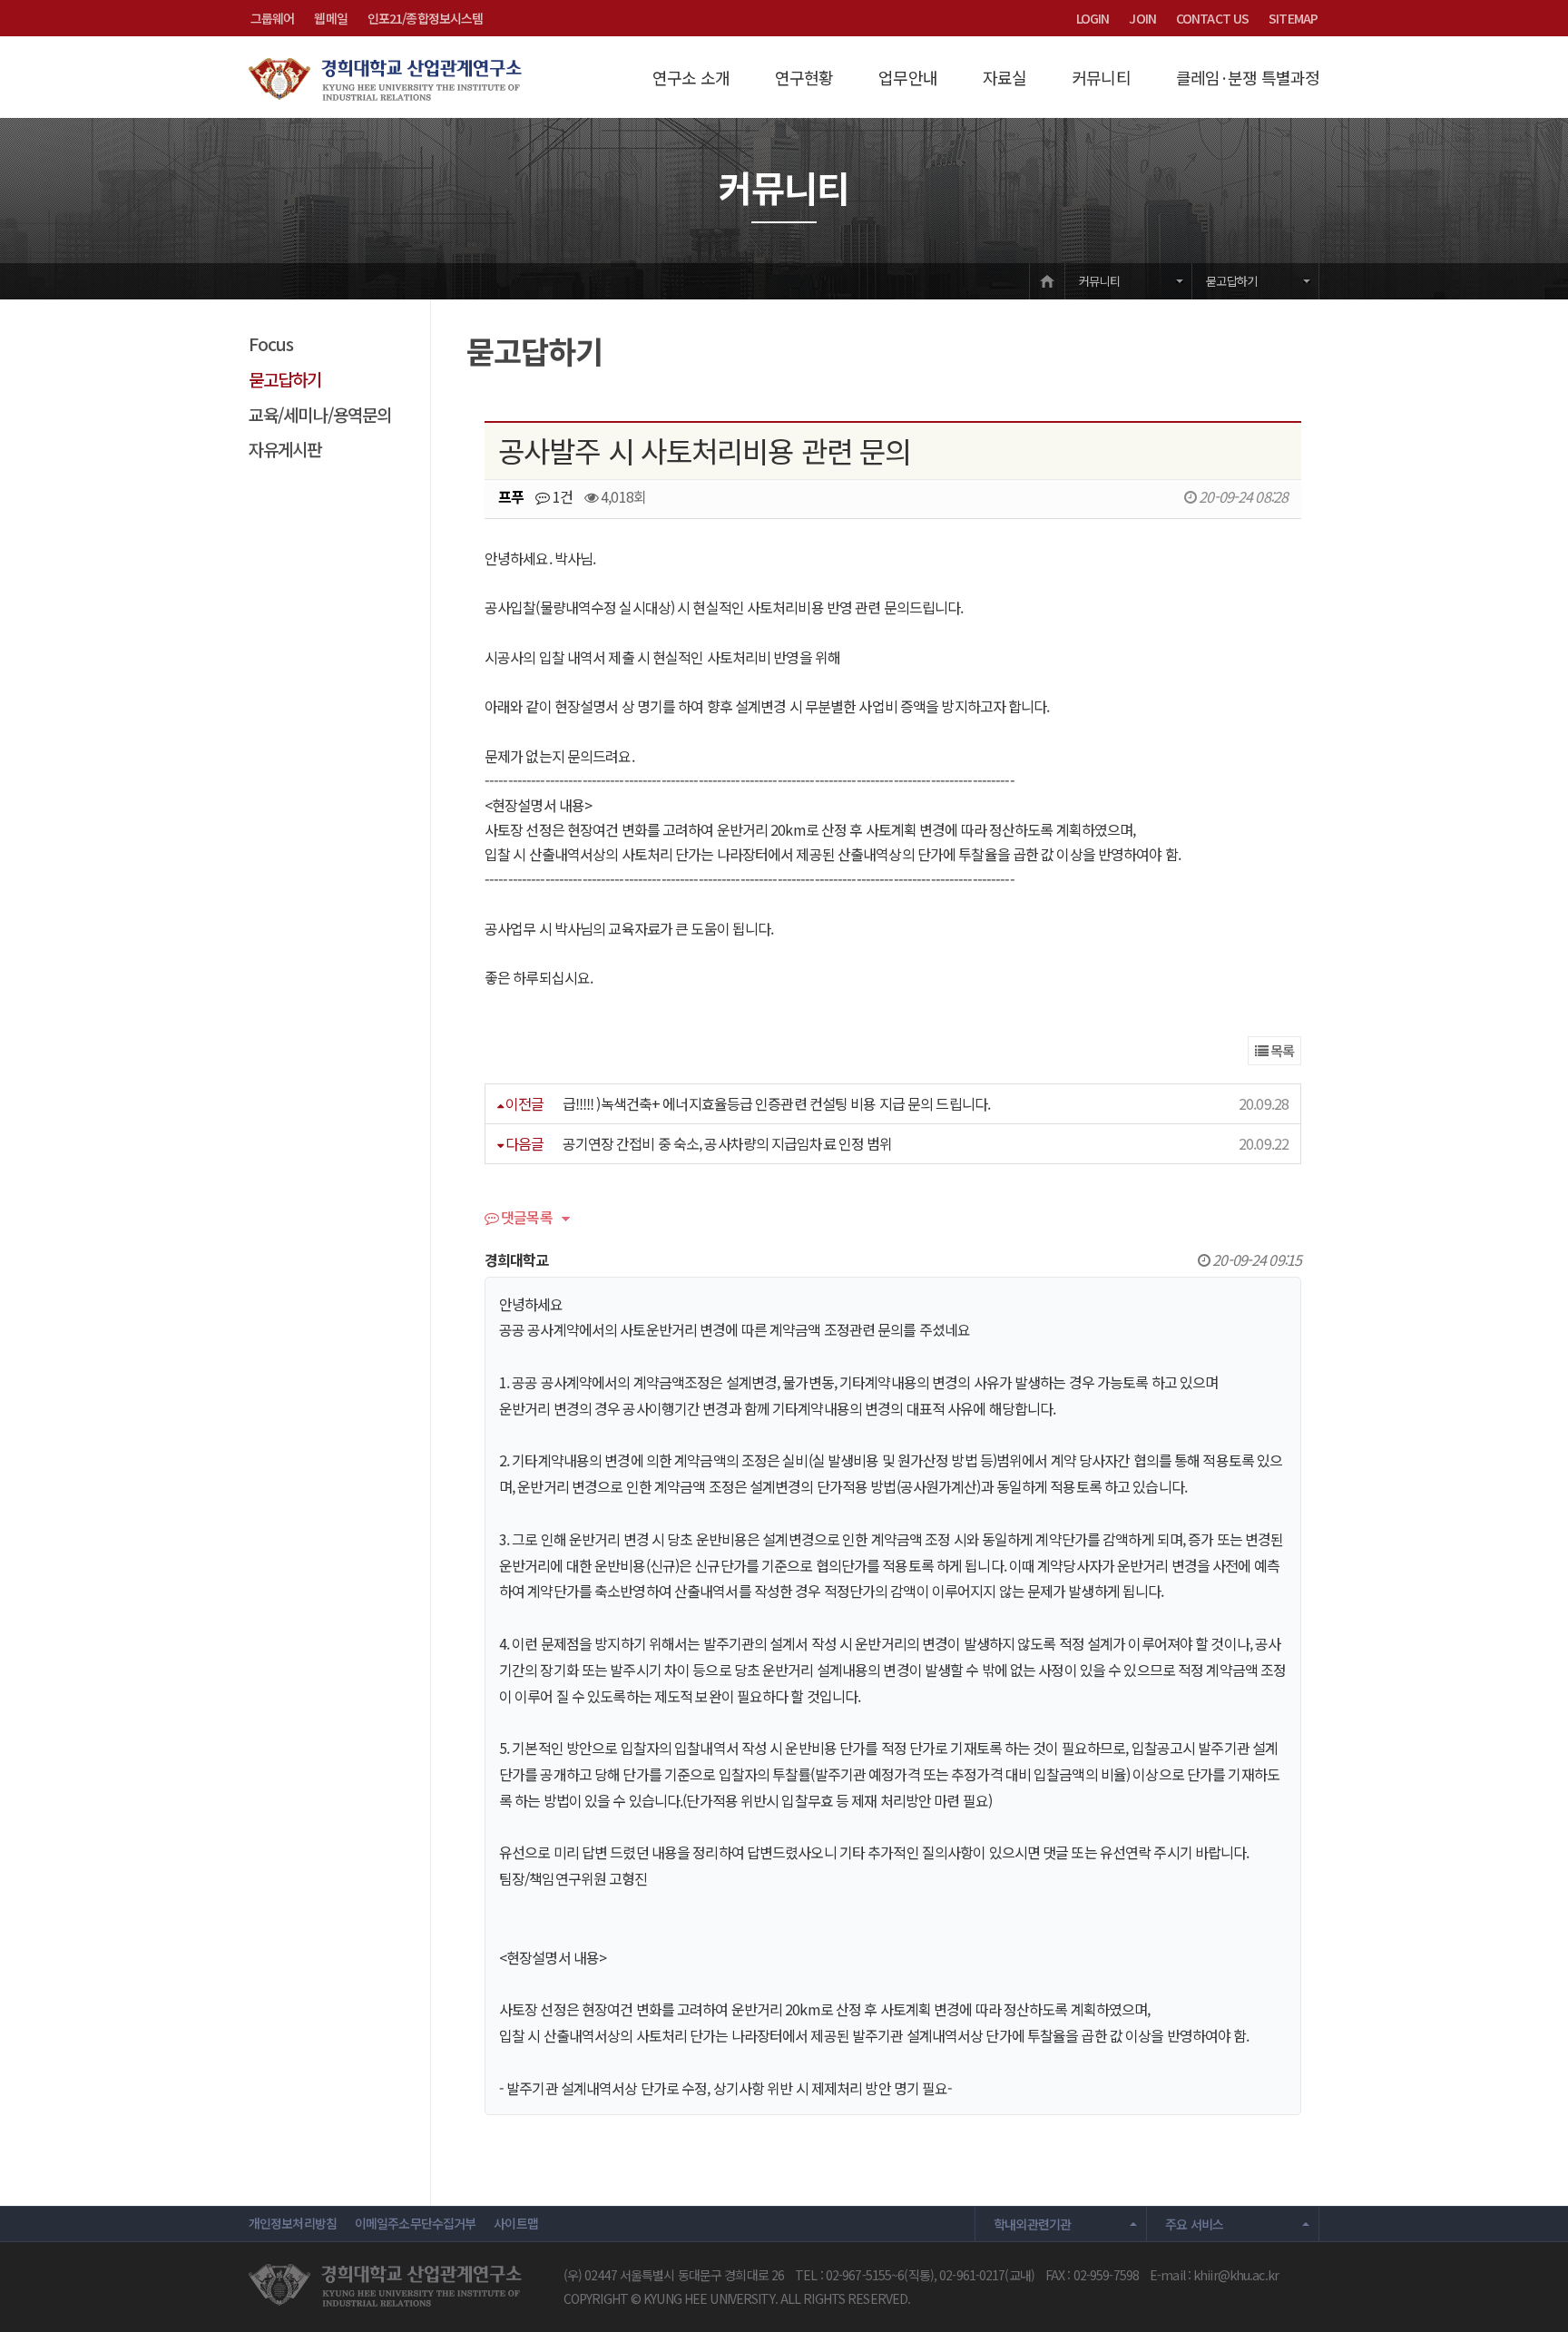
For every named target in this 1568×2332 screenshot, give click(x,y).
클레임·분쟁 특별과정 (1248, 77)
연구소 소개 (691, 77)
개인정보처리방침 (293, 2223)
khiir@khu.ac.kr (1236, 2275)
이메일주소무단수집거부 (415, 2223)
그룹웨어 (272, 18)
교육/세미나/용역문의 (320, 414)
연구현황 (804, 77)
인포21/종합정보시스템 (425, 18)
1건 (561, 496)
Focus (271, 343)
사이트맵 (515, 2223)
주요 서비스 (1194, 2224)
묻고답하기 (1231, 281)
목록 (1281, 1050)
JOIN (1142, 18)
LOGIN (1093, 18)
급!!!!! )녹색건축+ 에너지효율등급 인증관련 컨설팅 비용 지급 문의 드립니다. (776, 1103)
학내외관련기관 (1033, 2224)
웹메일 (330, 18)
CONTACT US (1212, 18)
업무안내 (907, 77)
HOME (1047, 281)
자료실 (1004, 77)
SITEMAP (1293, 18)
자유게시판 (285, 449)
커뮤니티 (1101, 77)
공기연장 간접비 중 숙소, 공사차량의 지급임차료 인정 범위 (728, 1143)
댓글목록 (525, 1219)
